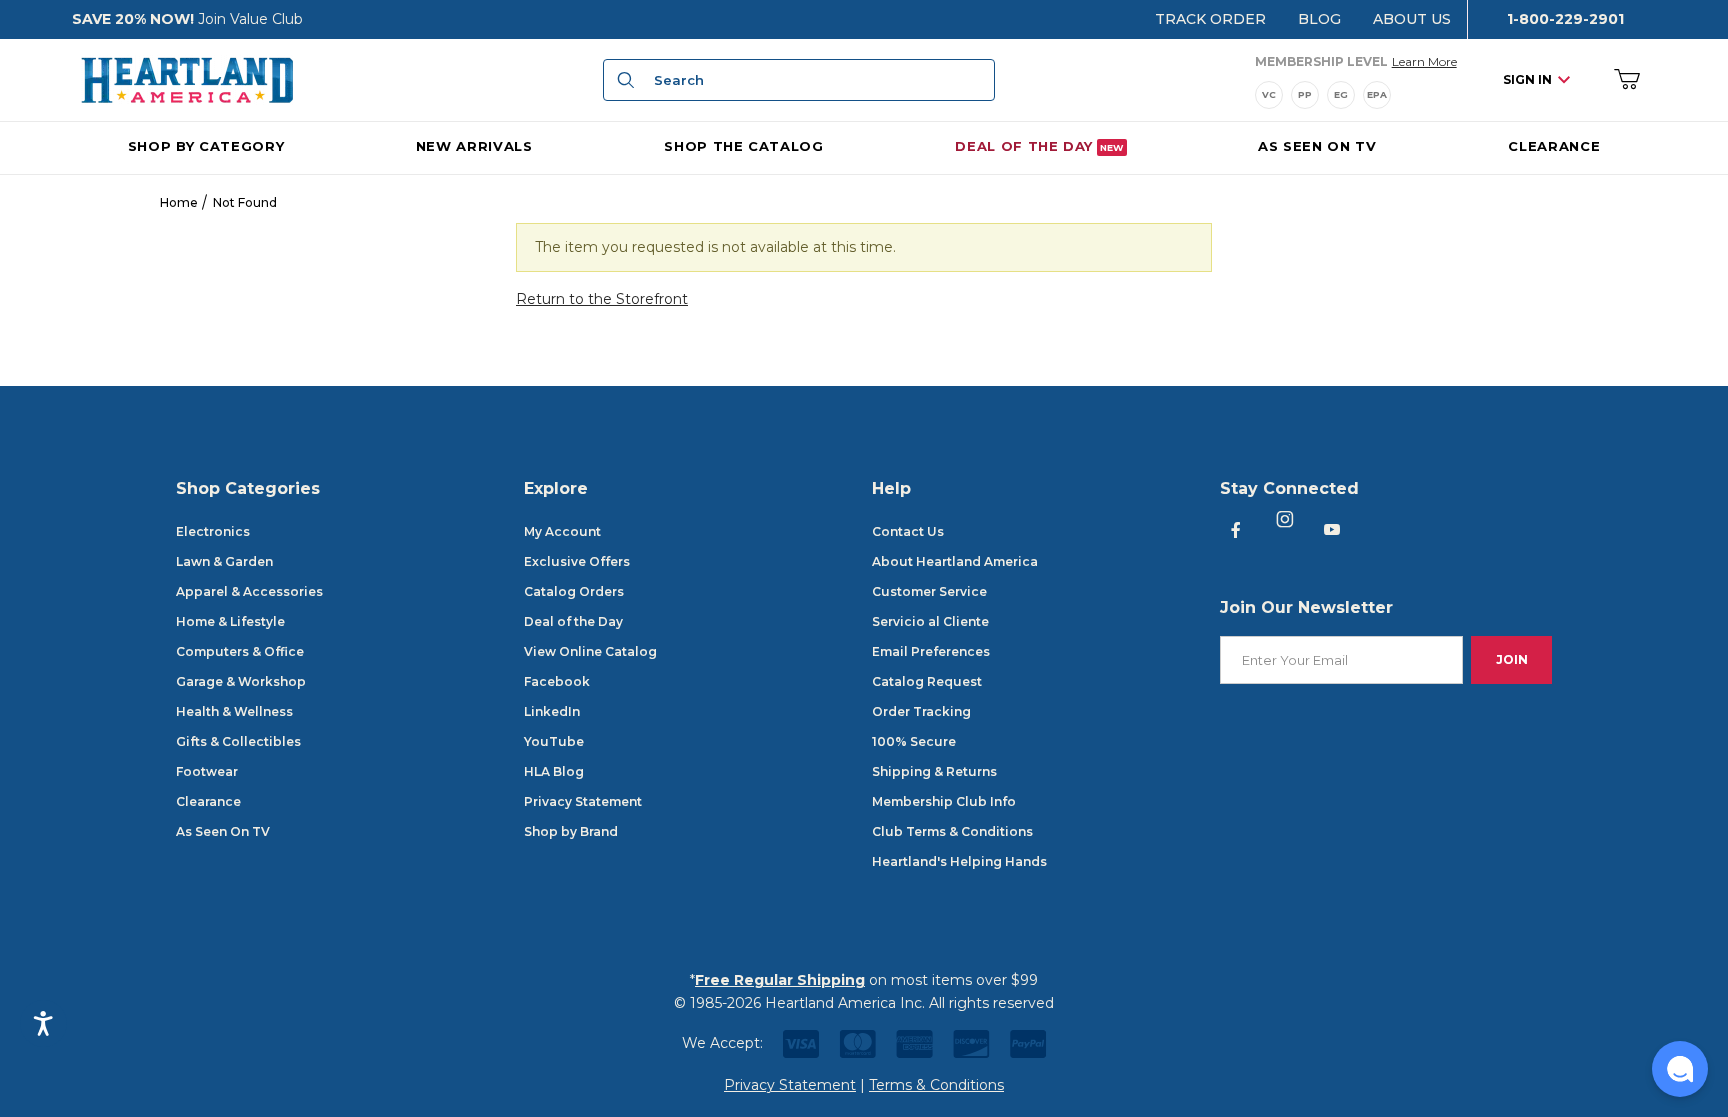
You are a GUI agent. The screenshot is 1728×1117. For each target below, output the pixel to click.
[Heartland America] (187, 79)
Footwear (207, 771)
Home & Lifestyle (230, 621)
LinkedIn (552, 711)
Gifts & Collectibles (238, 741)
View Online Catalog (590, 651)
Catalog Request (927, 681)
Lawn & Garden (224, 561)
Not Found (245, 202)
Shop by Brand (571, 831)
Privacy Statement (583, 801)
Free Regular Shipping (780, 980)
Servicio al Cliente (930, 621)
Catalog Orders (574, 591)
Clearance (208, 801)
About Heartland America (955, 561)
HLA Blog (554, 771)
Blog (1319, 19)
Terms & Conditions (936, 1085)
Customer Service (929, 591)
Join (1512, 659)
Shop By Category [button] (206, 146)
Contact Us (908, 531)
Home (179, 202)
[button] (1680, 1069)
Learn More (1424, 61)
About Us (1412, 19)
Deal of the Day (573, 621)
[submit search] (623, 80)
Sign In (1527, 79)
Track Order (1210, 19)
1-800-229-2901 (1565, 19)
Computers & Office (240, 651)
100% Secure (914, 741)
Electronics (213, 531)
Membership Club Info (944, 801)
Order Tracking (921, 711)
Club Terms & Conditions (952, 831)
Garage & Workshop (241, 681)
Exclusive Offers (577, 561)
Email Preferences (931, 651)
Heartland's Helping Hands (959, 861)
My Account (562, 531)
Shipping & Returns (934, 771)
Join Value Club (250, 19)
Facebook (557, 681)
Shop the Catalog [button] (743, 146)
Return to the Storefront (602, 299)
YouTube (554, 741)
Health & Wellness (234, 711)
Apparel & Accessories (249, 591)
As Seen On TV (223, 831)
